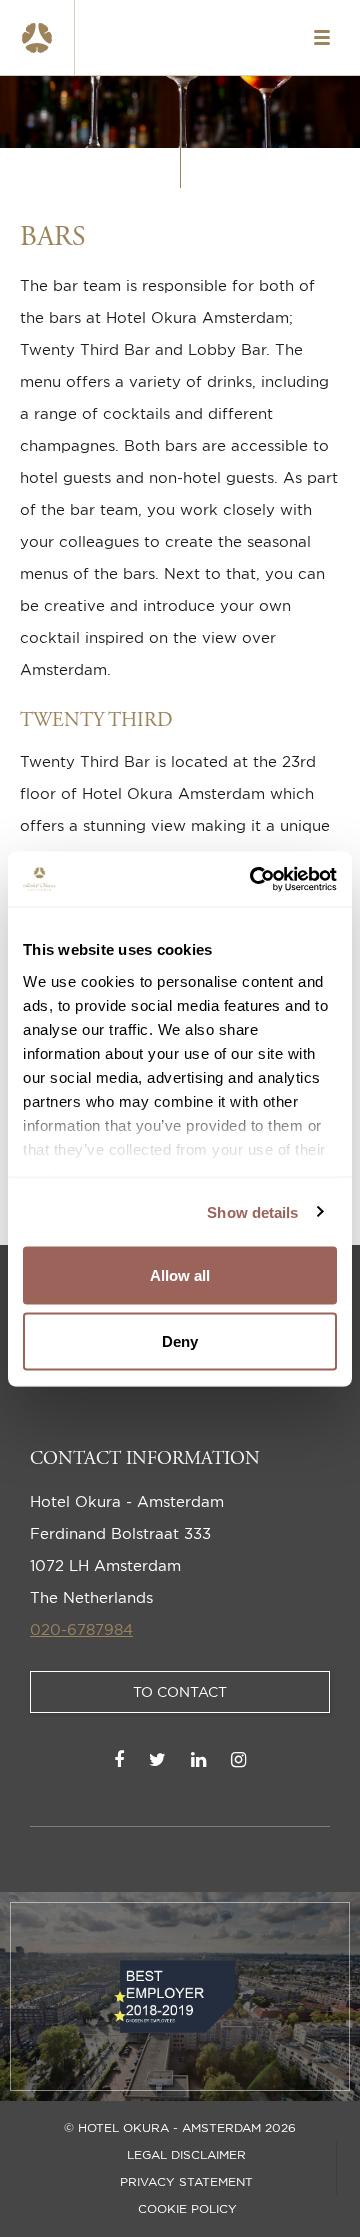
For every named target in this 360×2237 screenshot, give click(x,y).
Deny (180, 1340)
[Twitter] (157, 1759)
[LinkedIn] (198, 1759)
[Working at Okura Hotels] (37, 37)
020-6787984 (81, 1629)
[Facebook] (119, 1759)
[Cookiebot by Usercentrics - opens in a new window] (254, 879)
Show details (252, 1211)
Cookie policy (187, 2209)
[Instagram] (238, 1759)
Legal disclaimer (186, 2155)
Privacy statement (186, 2182)
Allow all (180, 1275)
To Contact (180, 1691)
